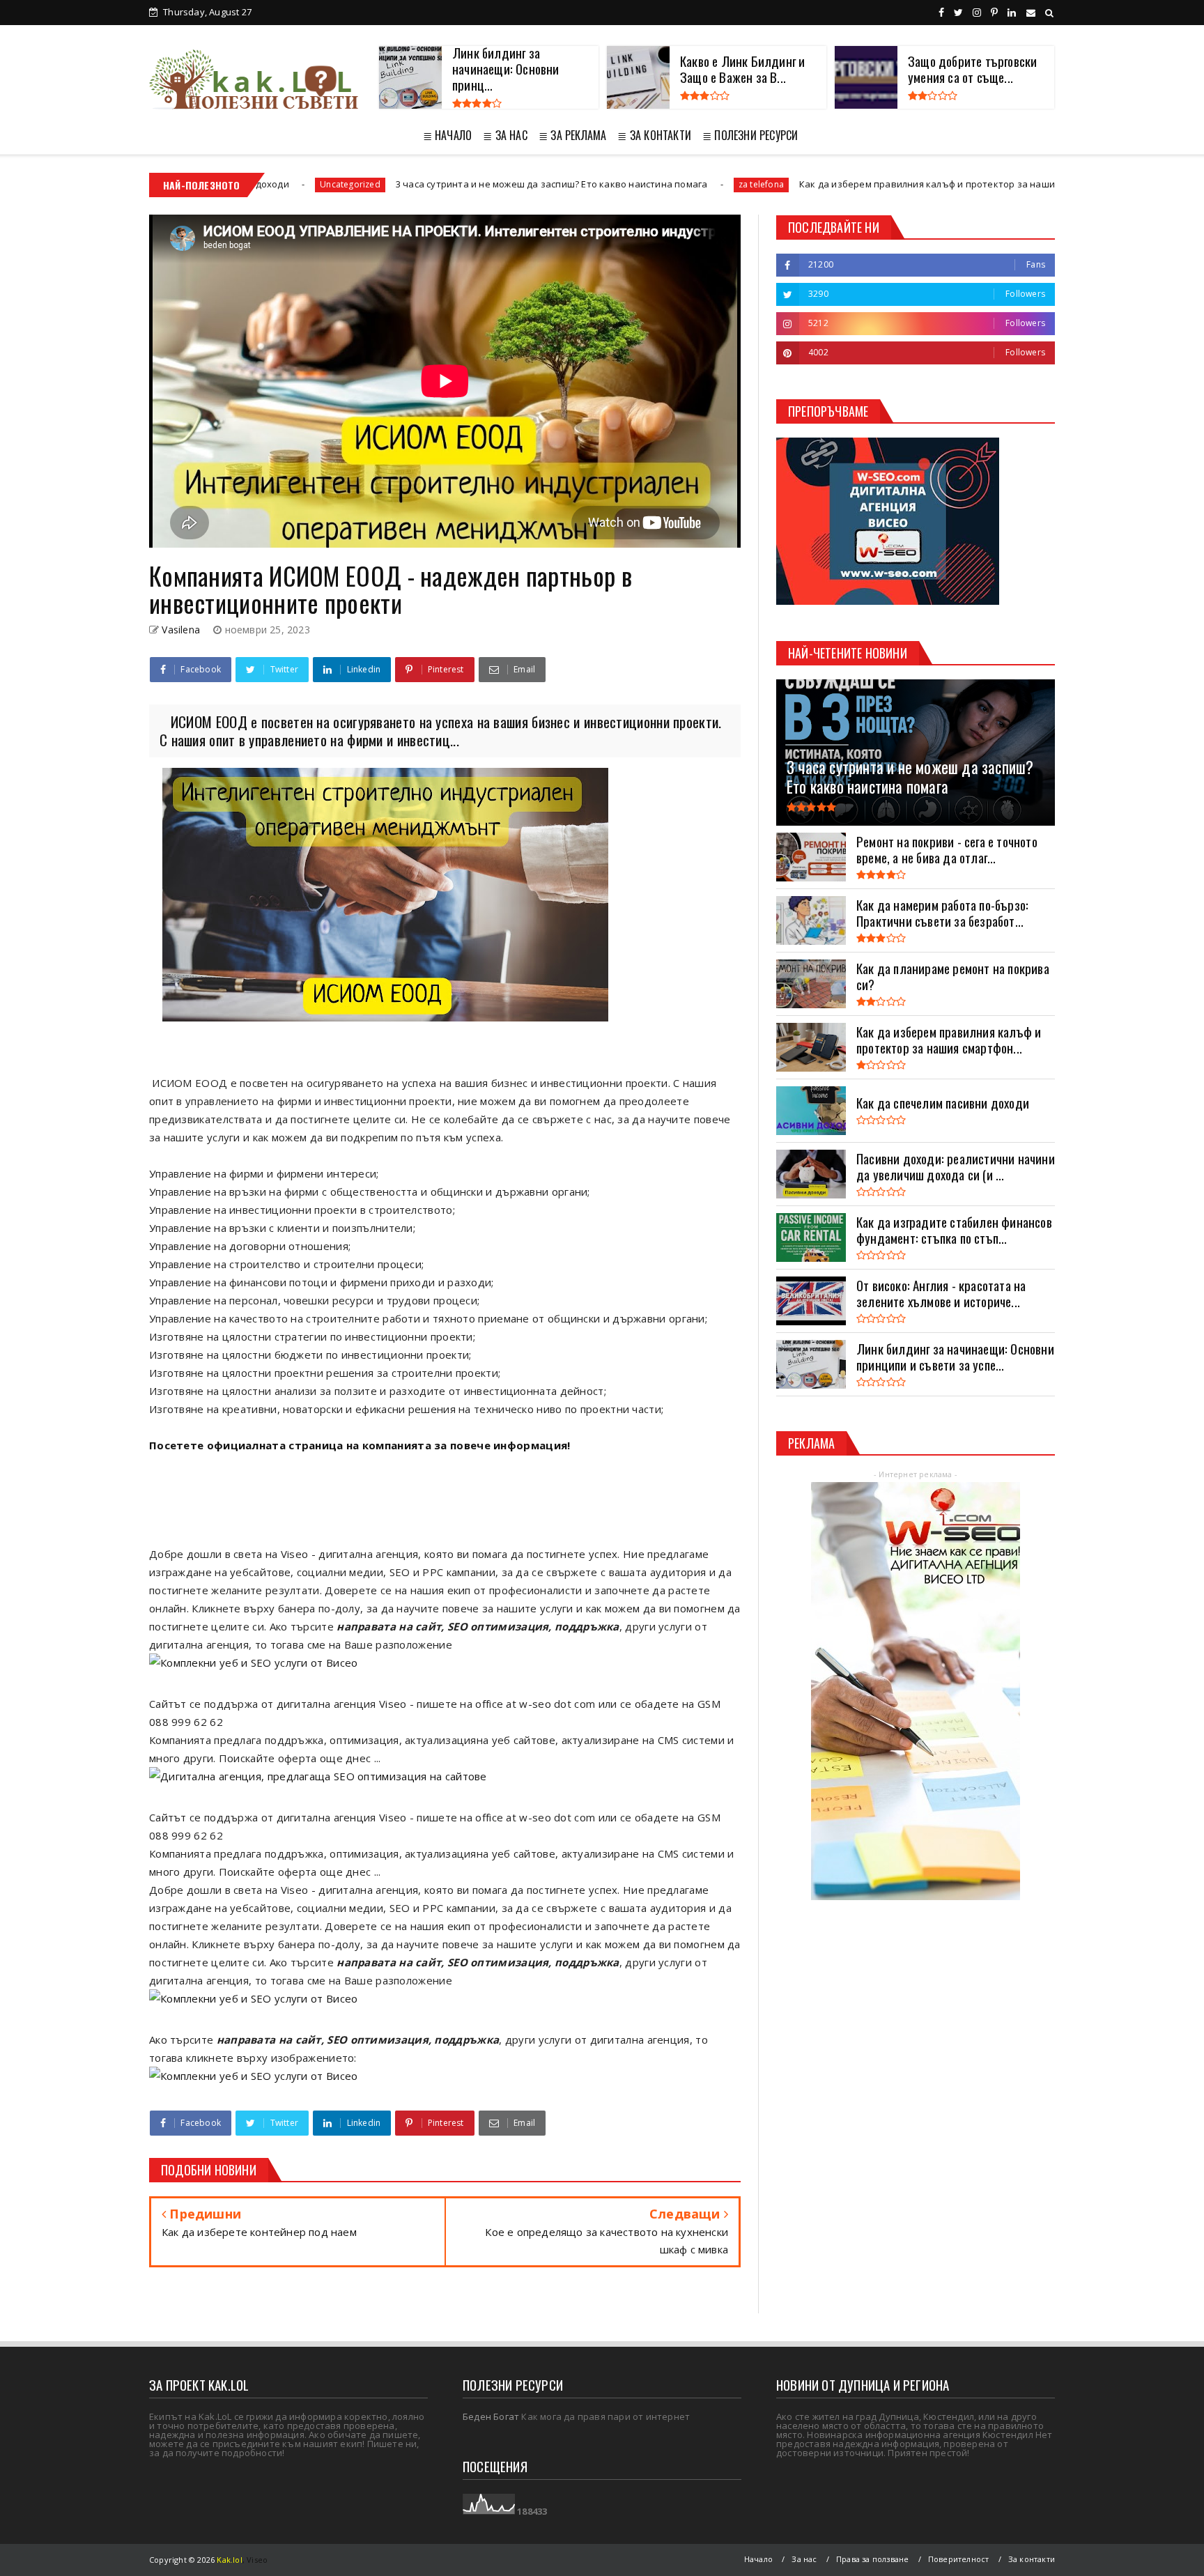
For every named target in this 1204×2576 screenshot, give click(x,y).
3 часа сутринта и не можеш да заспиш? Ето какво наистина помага (401, 184)
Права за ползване (872, 2559)
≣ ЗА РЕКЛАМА (572, 135)
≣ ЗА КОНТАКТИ (654, 135)
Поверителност (959, 2559)
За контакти (1032, 2559)
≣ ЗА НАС (505, 135)
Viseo (257, 2560)
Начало (758, 2559)
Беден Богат (491, 2416)
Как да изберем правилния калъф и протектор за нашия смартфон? (805, 184)
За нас (804, 2559)
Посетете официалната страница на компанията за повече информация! (361, 1445)
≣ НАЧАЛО (448, 135)
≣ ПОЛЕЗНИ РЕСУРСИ (750, 135)
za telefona (611, 184)
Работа (1007, 184)
